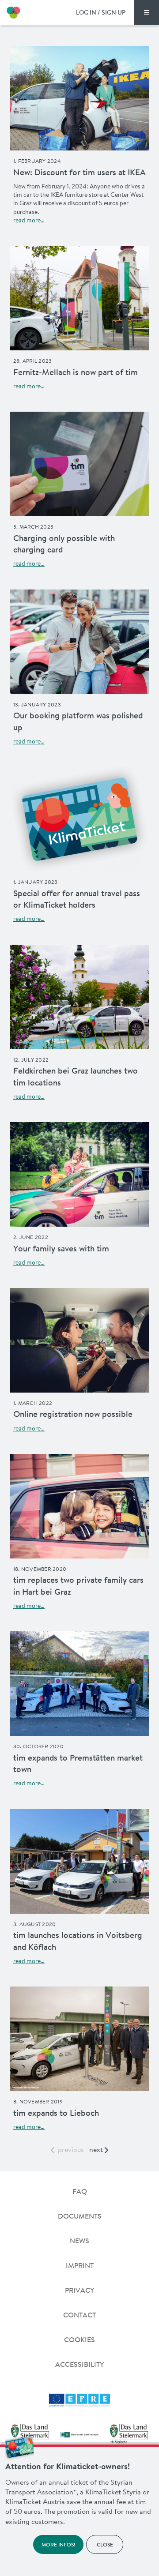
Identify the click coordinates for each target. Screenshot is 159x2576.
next (96, 2149)
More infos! (58, 2544)
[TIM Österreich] (13, 12)
